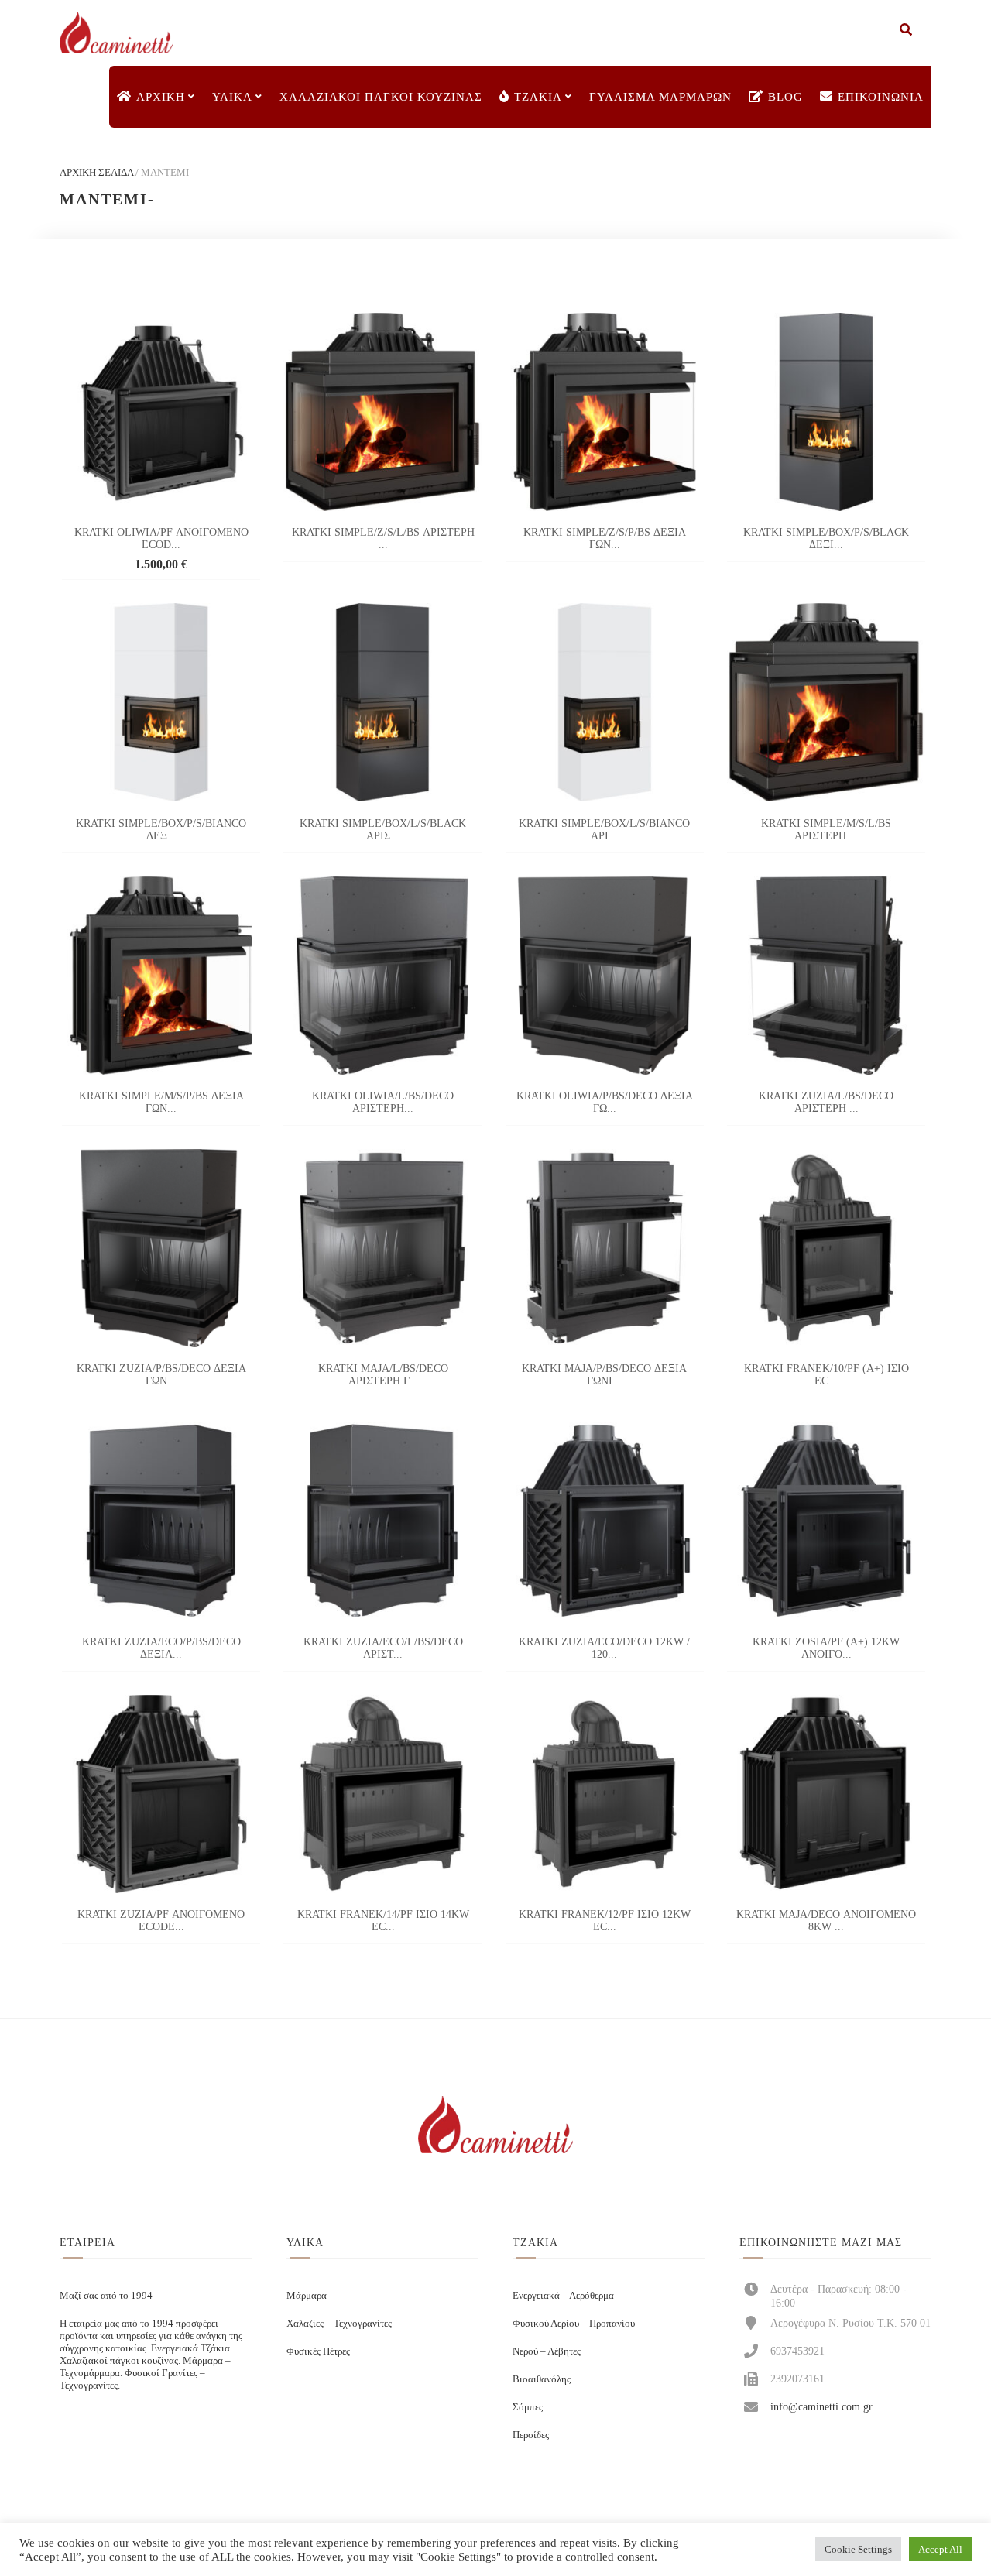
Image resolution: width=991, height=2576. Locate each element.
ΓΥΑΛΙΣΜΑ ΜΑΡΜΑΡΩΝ (660, 97)
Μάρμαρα (307, 2295)
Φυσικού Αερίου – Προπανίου (574, 2323)
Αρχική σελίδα (96, 172)
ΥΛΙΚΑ (232, 97)
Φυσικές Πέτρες (318, 2351)
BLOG (785, 97)
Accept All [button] (940, 2549)
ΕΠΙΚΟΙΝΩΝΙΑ (881, 97)
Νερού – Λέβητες (547, 2351)
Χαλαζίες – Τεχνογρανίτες (339, 2323)
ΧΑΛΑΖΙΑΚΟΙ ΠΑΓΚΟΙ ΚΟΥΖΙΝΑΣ (381, 97)
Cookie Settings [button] (858, 2549)
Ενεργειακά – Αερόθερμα (563, 2295)
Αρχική (161, 97)
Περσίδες (531, 2435)
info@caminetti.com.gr (821, 2406)
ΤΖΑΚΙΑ (538, 97)
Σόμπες (528, 2407)
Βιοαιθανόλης (542, 2379)
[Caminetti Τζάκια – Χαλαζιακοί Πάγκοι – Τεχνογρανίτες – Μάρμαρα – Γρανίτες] (116, 33)
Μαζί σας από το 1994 (106, 2295)
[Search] (906, 31)
